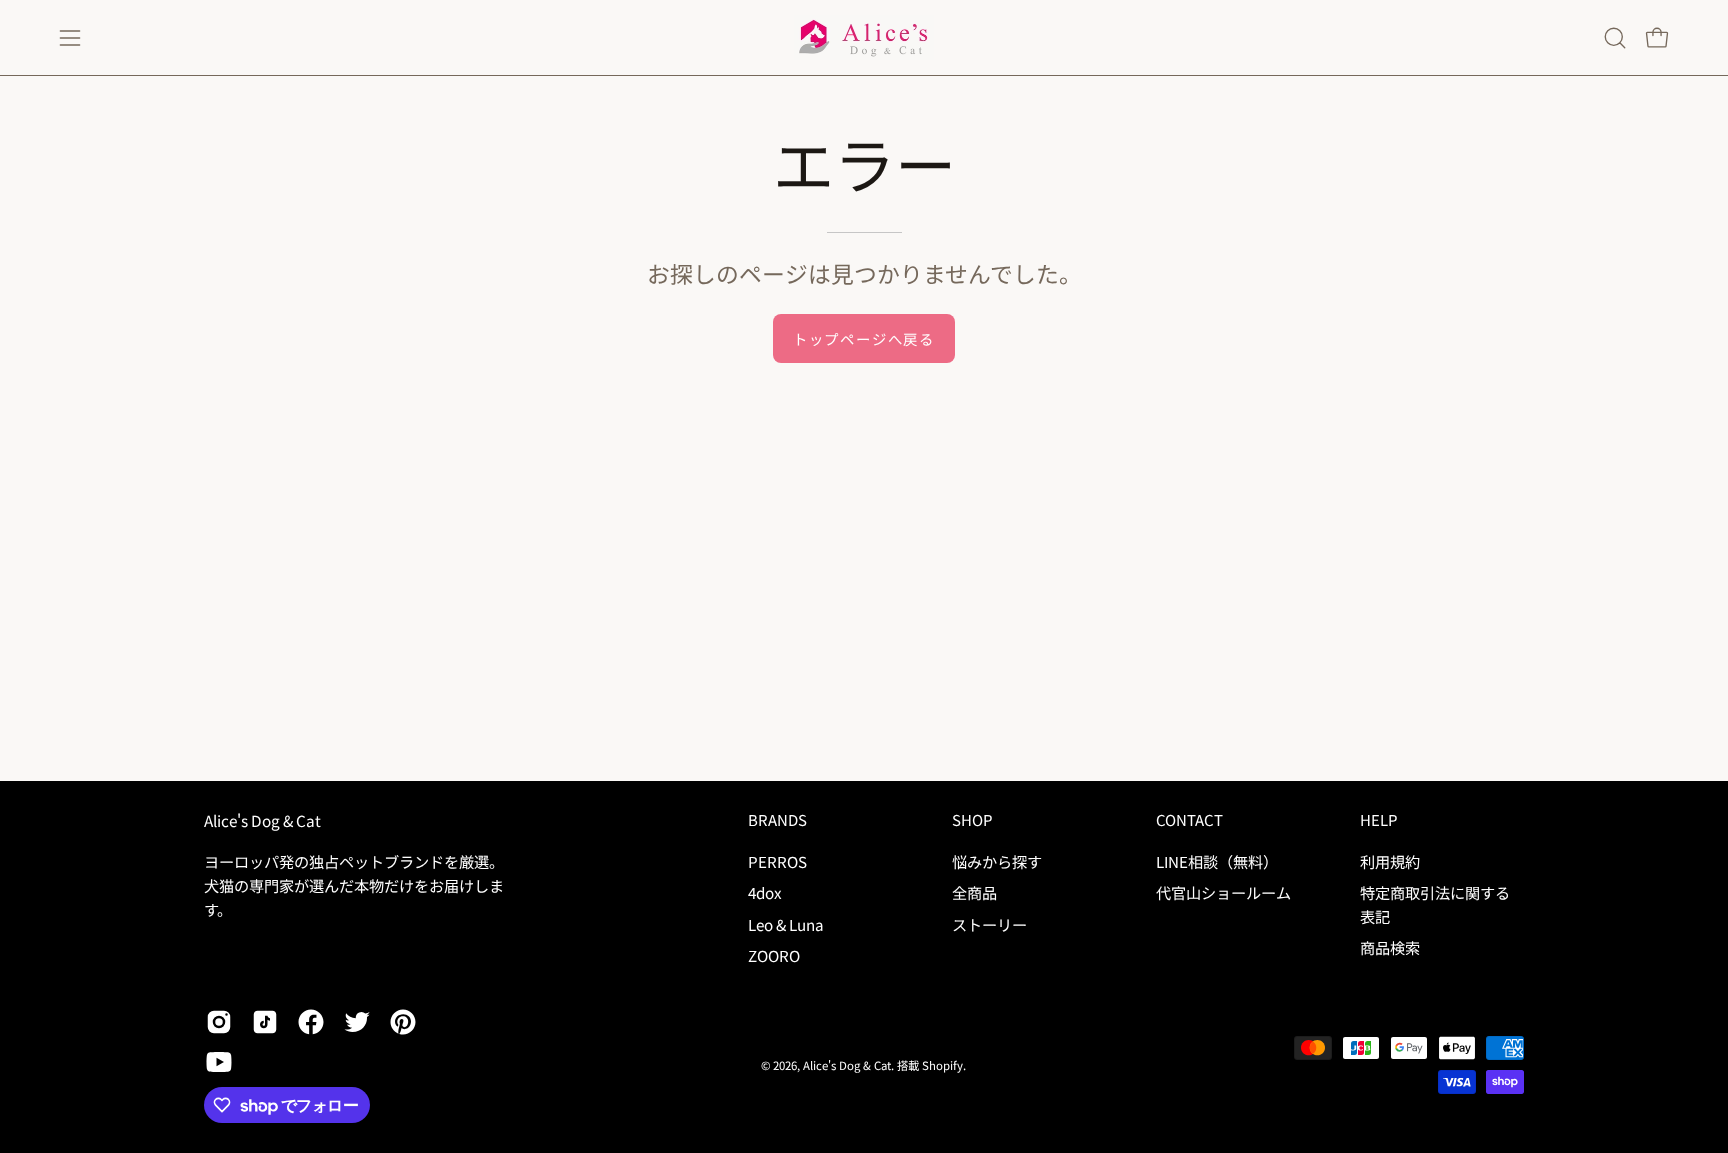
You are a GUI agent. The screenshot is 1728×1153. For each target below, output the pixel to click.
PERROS (777, 861)
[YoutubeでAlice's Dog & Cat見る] (219, 1062)
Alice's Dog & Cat (262, 820)
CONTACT (1189, 820)
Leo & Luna (786, 923)
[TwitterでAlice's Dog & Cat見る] (357, 1022)
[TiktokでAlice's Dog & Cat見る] (265, 1022)
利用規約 (1390, 861)
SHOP (972, 820)
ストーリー (989, 923)
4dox (765, 892)
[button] (1615, 38)
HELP (1378, 820)
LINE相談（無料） (1217, 861)
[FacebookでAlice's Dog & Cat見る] (311, 1022)
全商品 (974, 892)
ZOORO (774, 955)
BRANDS (777, 820)
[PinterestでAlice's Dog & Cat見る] (403, 1022)
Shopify (942, 1065)
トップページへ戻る (864, 338)
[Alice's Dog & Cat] (864, 37)
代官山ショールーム (1223, 892)
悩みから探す (997, 861)
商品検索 (1390, 947)
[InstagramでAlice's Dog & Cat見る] (219, 1022)
